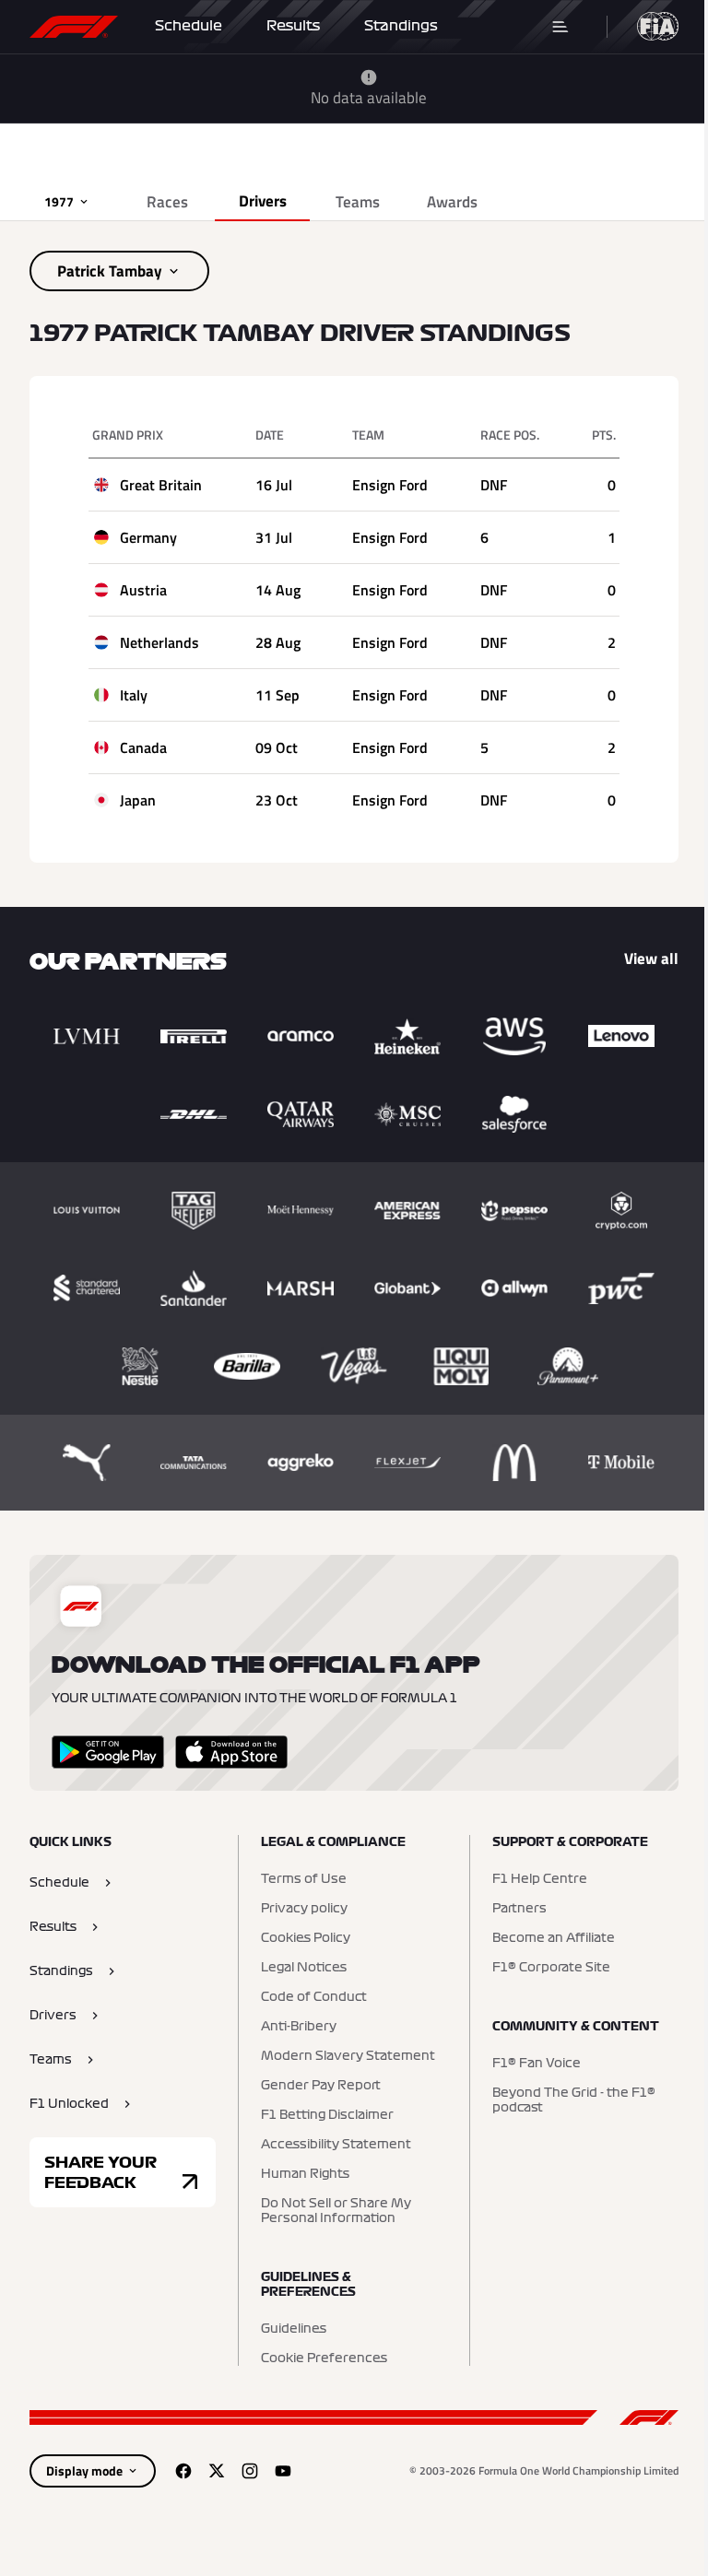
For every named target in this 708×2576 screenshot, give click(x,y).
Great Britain (161, 485)
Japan (138, 800)
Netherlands (159, 642)
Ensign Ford (390, 485)
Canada (143, 747)
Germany (148, 537)
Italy (134, 695)
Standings (401, 26)
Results (293, 26)
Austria (143, 590)
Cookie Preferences (324, 2358)
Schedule (189, 26)
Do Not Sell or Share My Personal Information (336, 2211)
